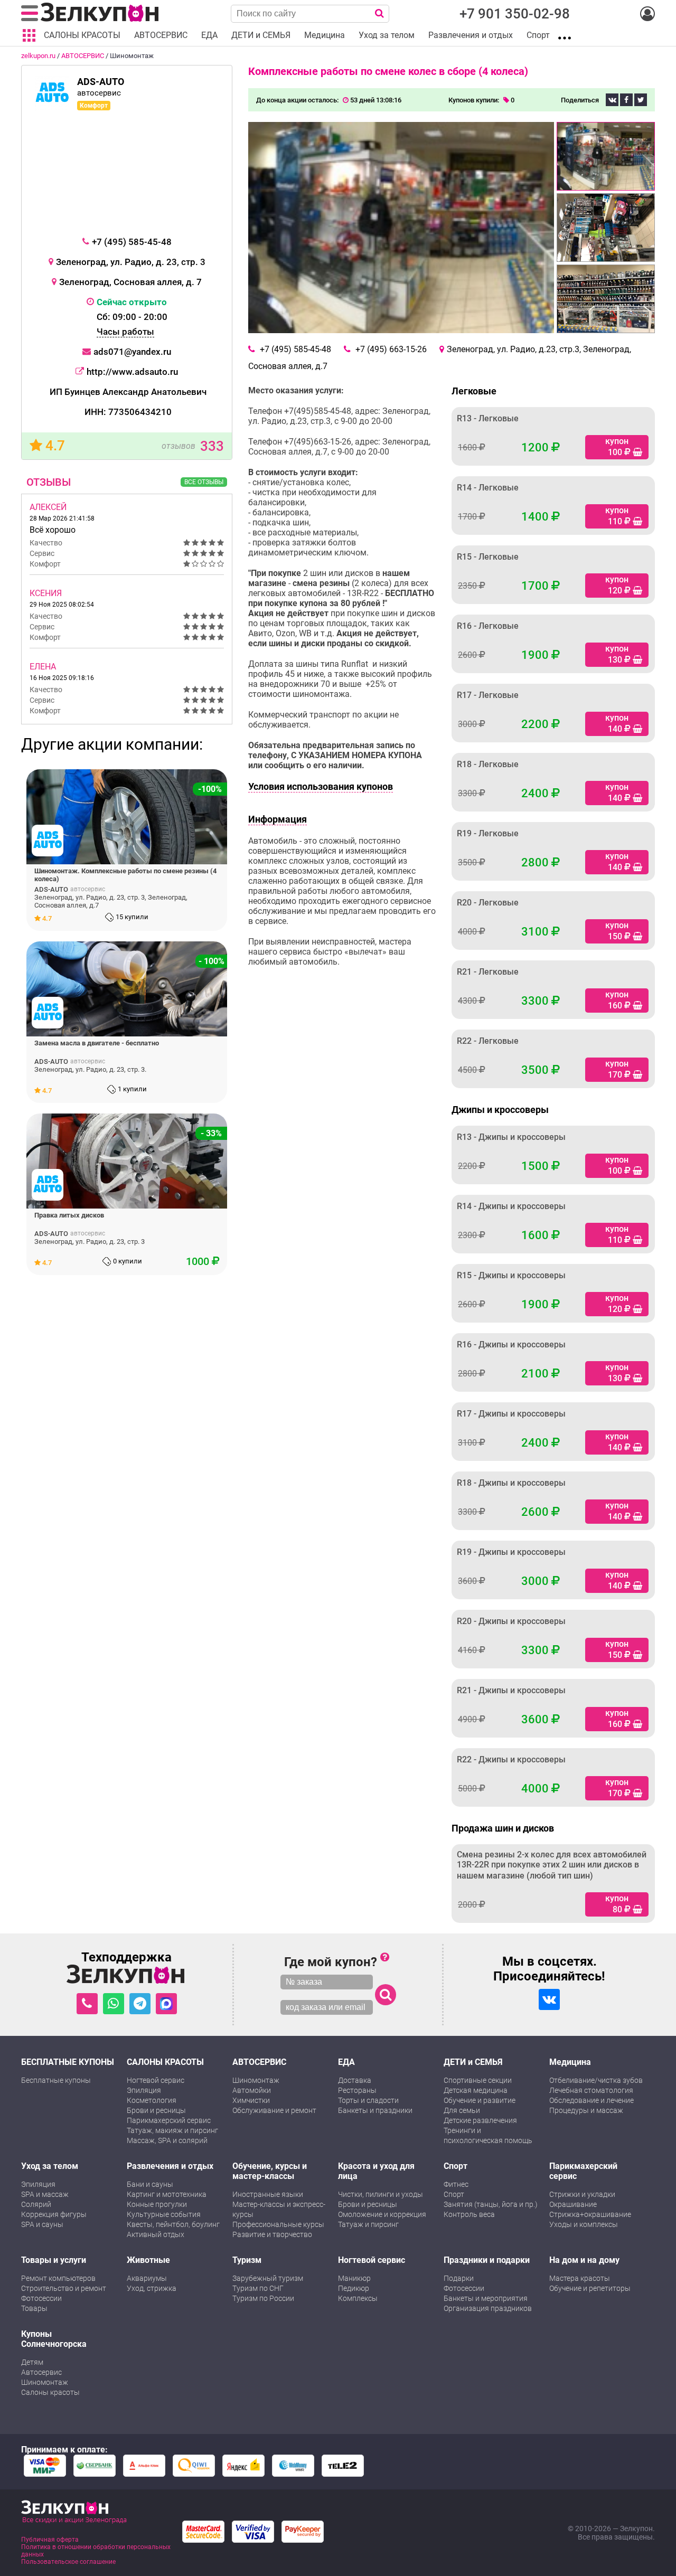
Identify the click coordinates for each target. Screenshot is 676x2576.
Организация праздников (488, 2308)
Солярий (36, 2204)
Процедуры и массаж (586, 2110)
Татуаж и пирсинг (368, 2224)
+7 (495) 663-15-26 (391, 349)
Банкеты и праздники (375, 2110)
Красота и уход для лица (376, 2171)
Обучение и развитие (480, 2100)
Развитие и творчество (272, 2234)
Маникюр (354, 2278)
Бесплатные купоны (56, 2080)
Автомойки (252, 2090)
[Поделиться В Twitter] (641, 100)
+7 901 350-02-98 (515, 14)
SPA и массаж (45, 2194)
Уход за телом (50, 2166)
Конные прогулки (157, 2204)
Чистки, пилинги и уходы (381, 2194)
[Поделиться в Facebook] (626, 100)
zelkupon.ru (38, 56)
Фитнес (456, 2184)
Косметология (152, 2100)
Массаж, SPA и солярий (167, 2140)
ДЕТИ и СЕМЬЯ (473, 2062)
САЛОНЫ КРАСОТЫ (165, 2062)
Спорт (456, 2166)
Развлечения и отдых (170, 2166)
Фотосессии (41, 2298)
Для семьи (462, 2110)
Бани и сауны (150, 2184)
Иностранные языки (268, 2194)
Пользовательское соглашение (68, 2562)
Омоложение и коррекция (382, 2214)
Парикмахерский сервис (169, 2120)
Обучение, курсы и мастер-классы (270, 2171)
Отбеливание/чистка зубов (596, 2080)
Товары (34, 2308)
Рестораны (357, 2090)
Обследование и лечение (591, 2100)
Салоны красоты (50, 2392)
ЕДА (346, 2062)
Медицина (570, 2062)
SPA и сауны (42, 2224)
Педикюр (354, 2288)
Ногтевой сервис (156, 2080)
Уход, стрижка (152, 2288)
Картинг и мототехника (167, 2194)
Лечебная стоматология (591, 2090)
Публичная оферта (50, 2540)
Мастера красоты (580, 2278)
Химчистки (251, 2100)
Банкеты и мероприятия (486, 2298)
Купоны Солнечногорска (54, 2339)
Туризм (247, 2260)
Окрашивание (573, 2204)
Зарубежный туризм (268, 2278)
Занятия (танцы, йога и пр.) (491, 2204)
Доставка (355, 2080)
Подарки (459, 2278)
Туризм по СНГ (258, 2288)
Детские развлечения (480, 2120)
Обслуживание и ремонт (274, 2110)
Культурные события (164, 2214)
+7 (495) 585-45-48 (132, 242)
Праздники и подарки (487, 2260)
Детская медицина (476, 2090)
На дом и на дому (584, 2260)
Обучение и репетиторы (590, 2288)
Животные (148, 2260)
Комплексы (358, 2298)
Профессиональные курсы (278, 2224)
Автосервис (41, 2372)
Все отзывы (204, 482)
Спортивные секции (478, 2080)
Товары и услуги (54, 2260)
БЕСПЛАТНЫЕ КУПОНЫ (68, 2062)
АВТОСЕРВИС (83, 56)
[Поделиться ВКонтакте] (612, 100)
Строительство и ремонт (64, 2288)
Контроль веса (469, 2214)
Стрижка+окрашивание (590, 2214)
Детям (32, 2362)
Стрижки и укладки (582, 2194)
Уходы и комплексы (584, 2224)
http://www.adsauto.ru (132, 372)
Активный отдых (156, 2234)
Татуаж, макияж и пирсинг (172, 2130)
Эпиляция (144, 2090)
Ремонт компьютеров (58, 2278)
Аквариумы (147, 2278)
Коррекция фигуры (54, 2214)
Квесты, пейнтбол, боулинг (173, 2224)
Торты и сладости (368, 2100)
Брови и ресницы (156, 2110)
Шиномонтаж (256, 2080)
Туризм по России (263, 2298)
